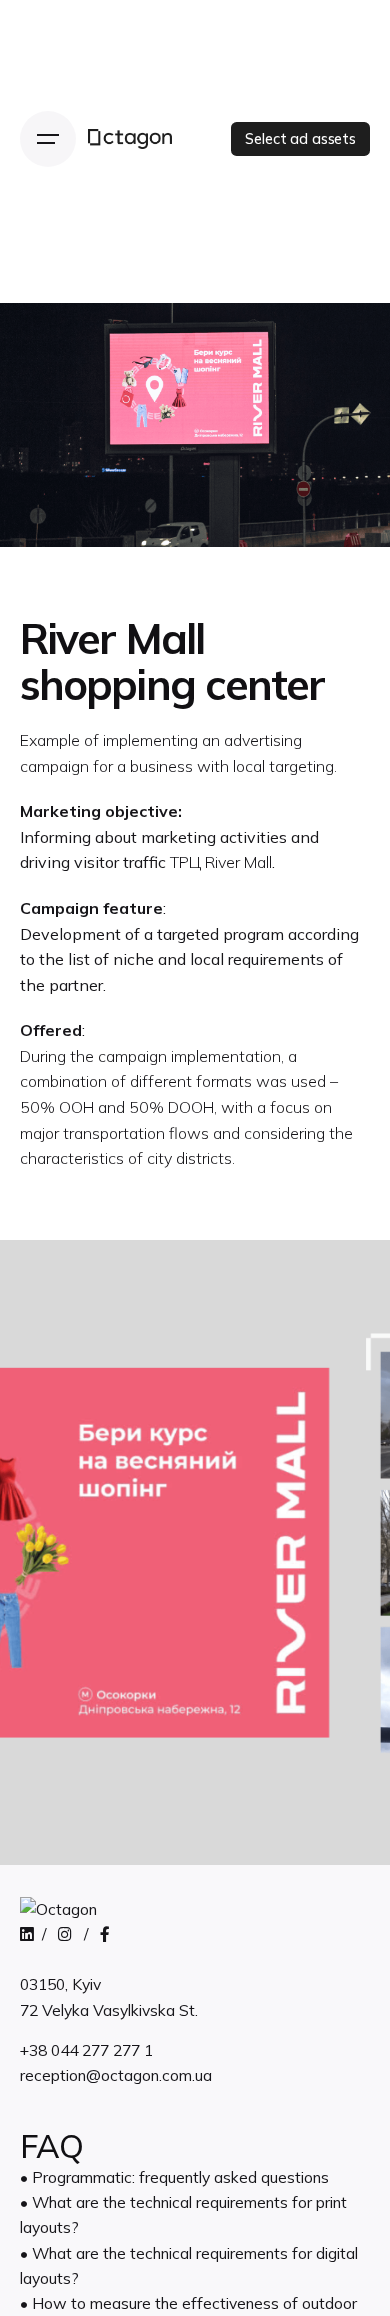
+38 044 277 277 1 (86, 2050)
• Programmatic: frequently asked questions (174, 2177)
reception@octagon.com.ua (116, 2075)
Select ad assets (300, 139)
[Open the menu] (48, 139)
